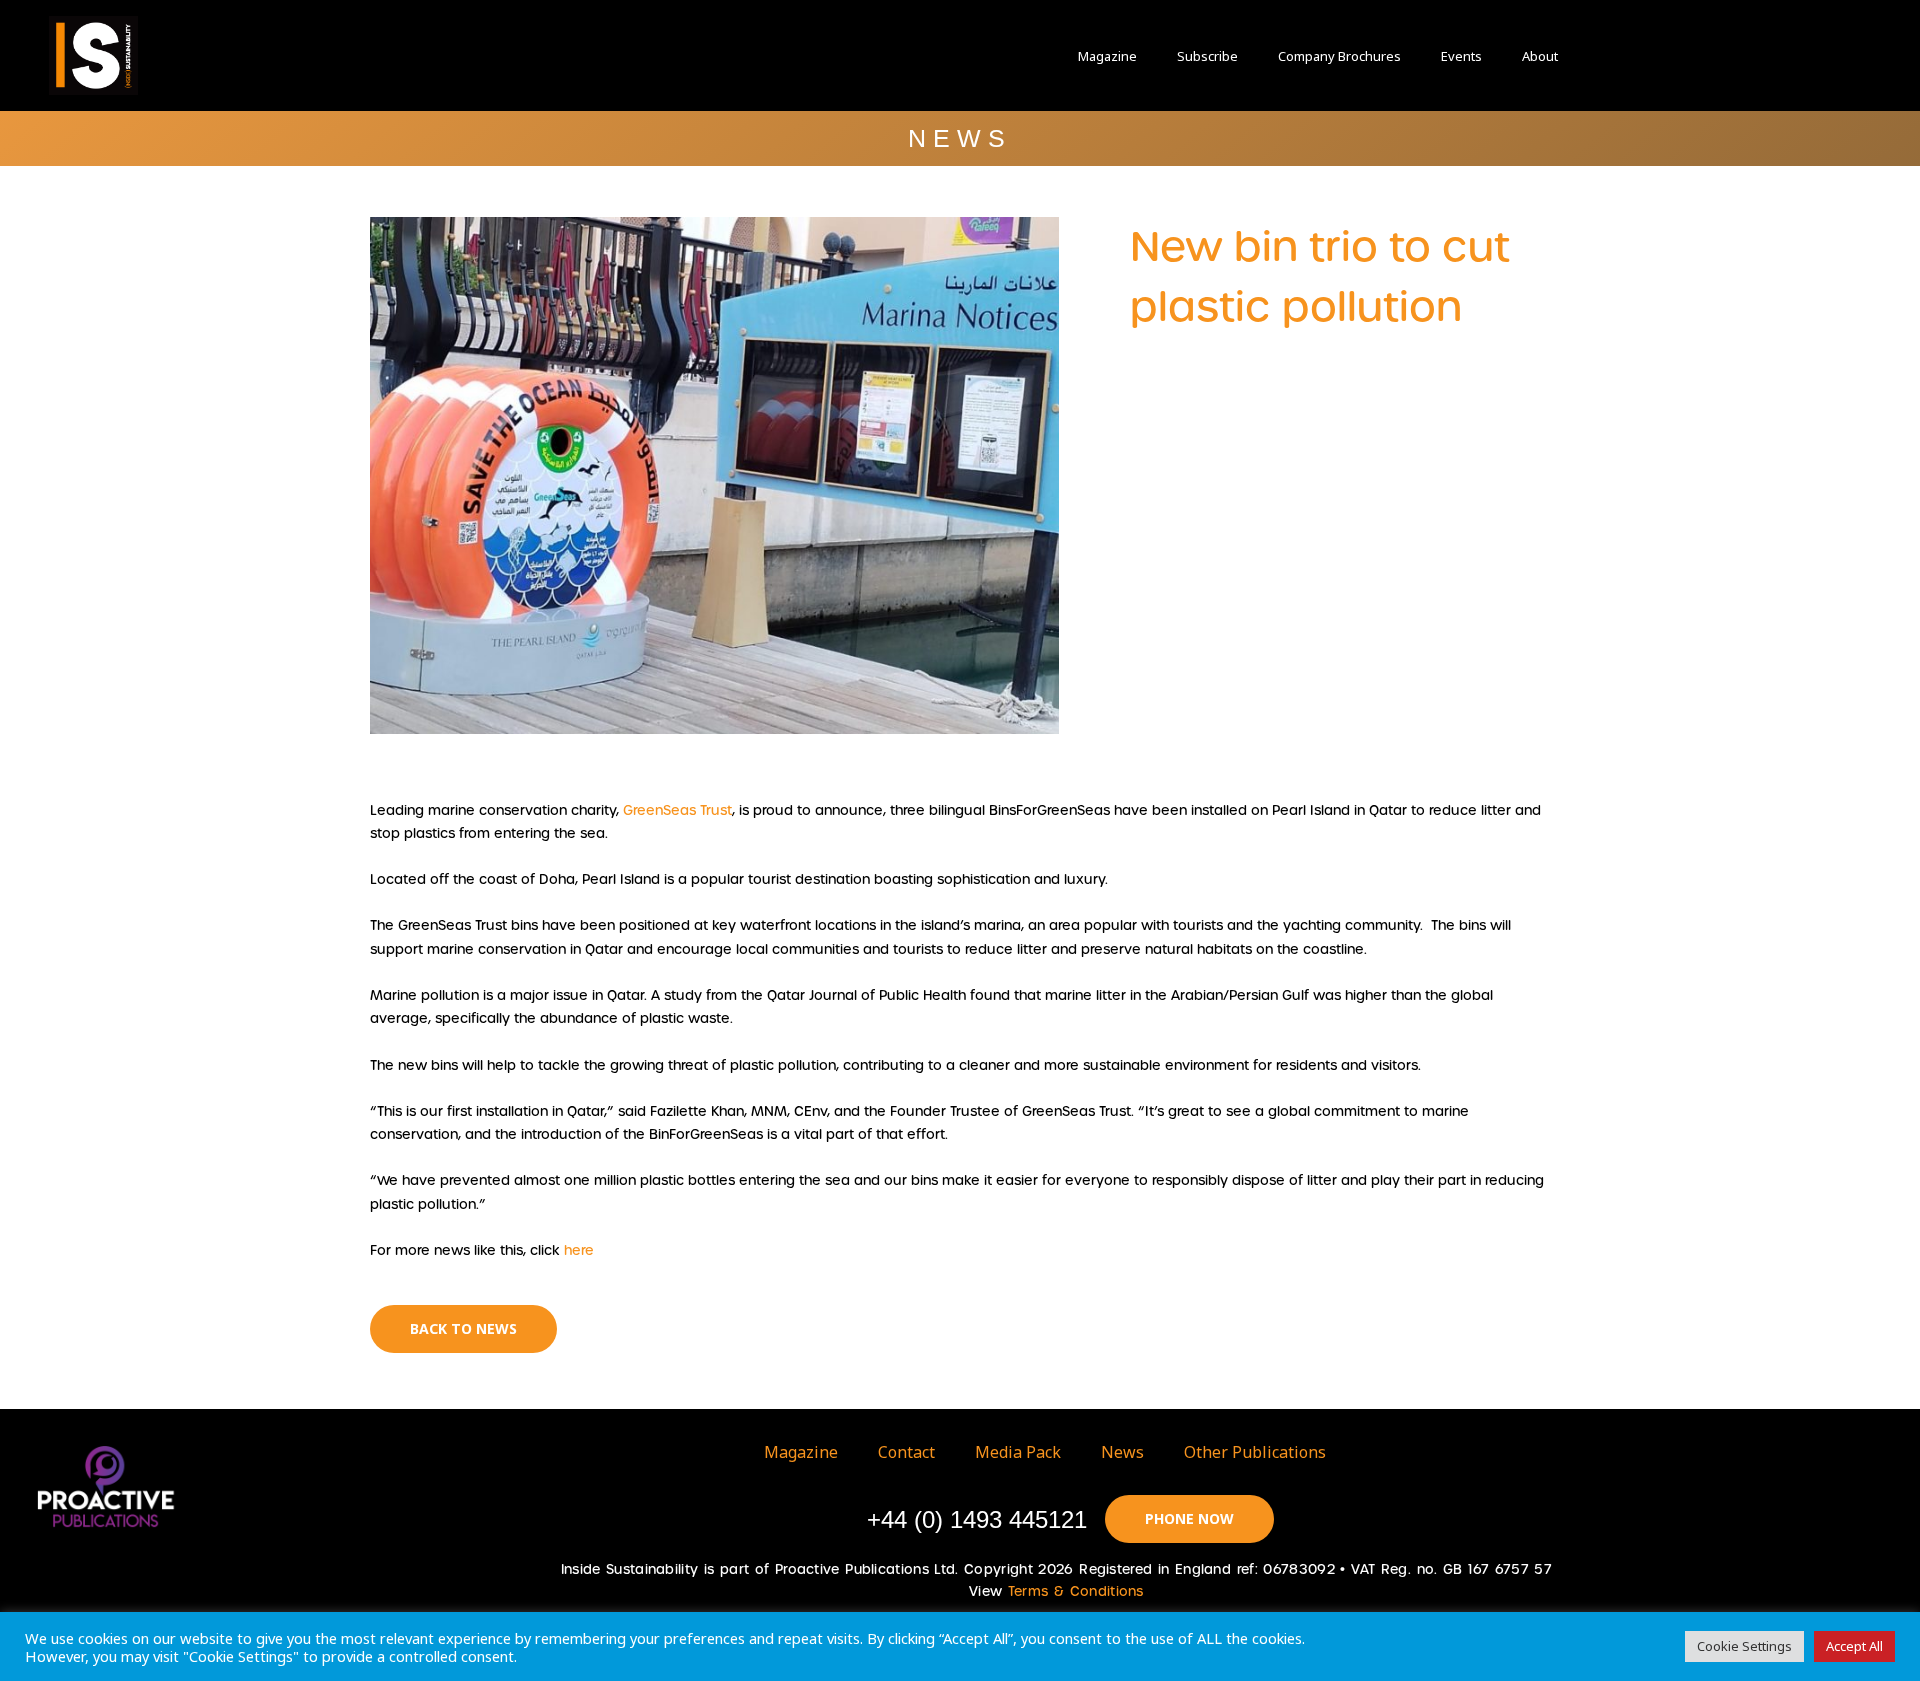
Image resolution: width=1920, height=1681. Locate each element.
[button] (1650, 55)
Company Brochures (1339, 56)
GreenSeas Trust (677, 810)
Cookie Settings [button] (1744, 1646)
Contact (906, 1452)
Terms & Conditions (1076, 1591)
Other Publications (1255, 1452)
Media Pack (1018, 1452)
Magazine (1107, 56)
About (1540, 56)
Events (1461, 56)
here (579, 1250)
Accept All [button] (1854, 1646)
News (1122, 1452)
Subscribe (1207, 56)
